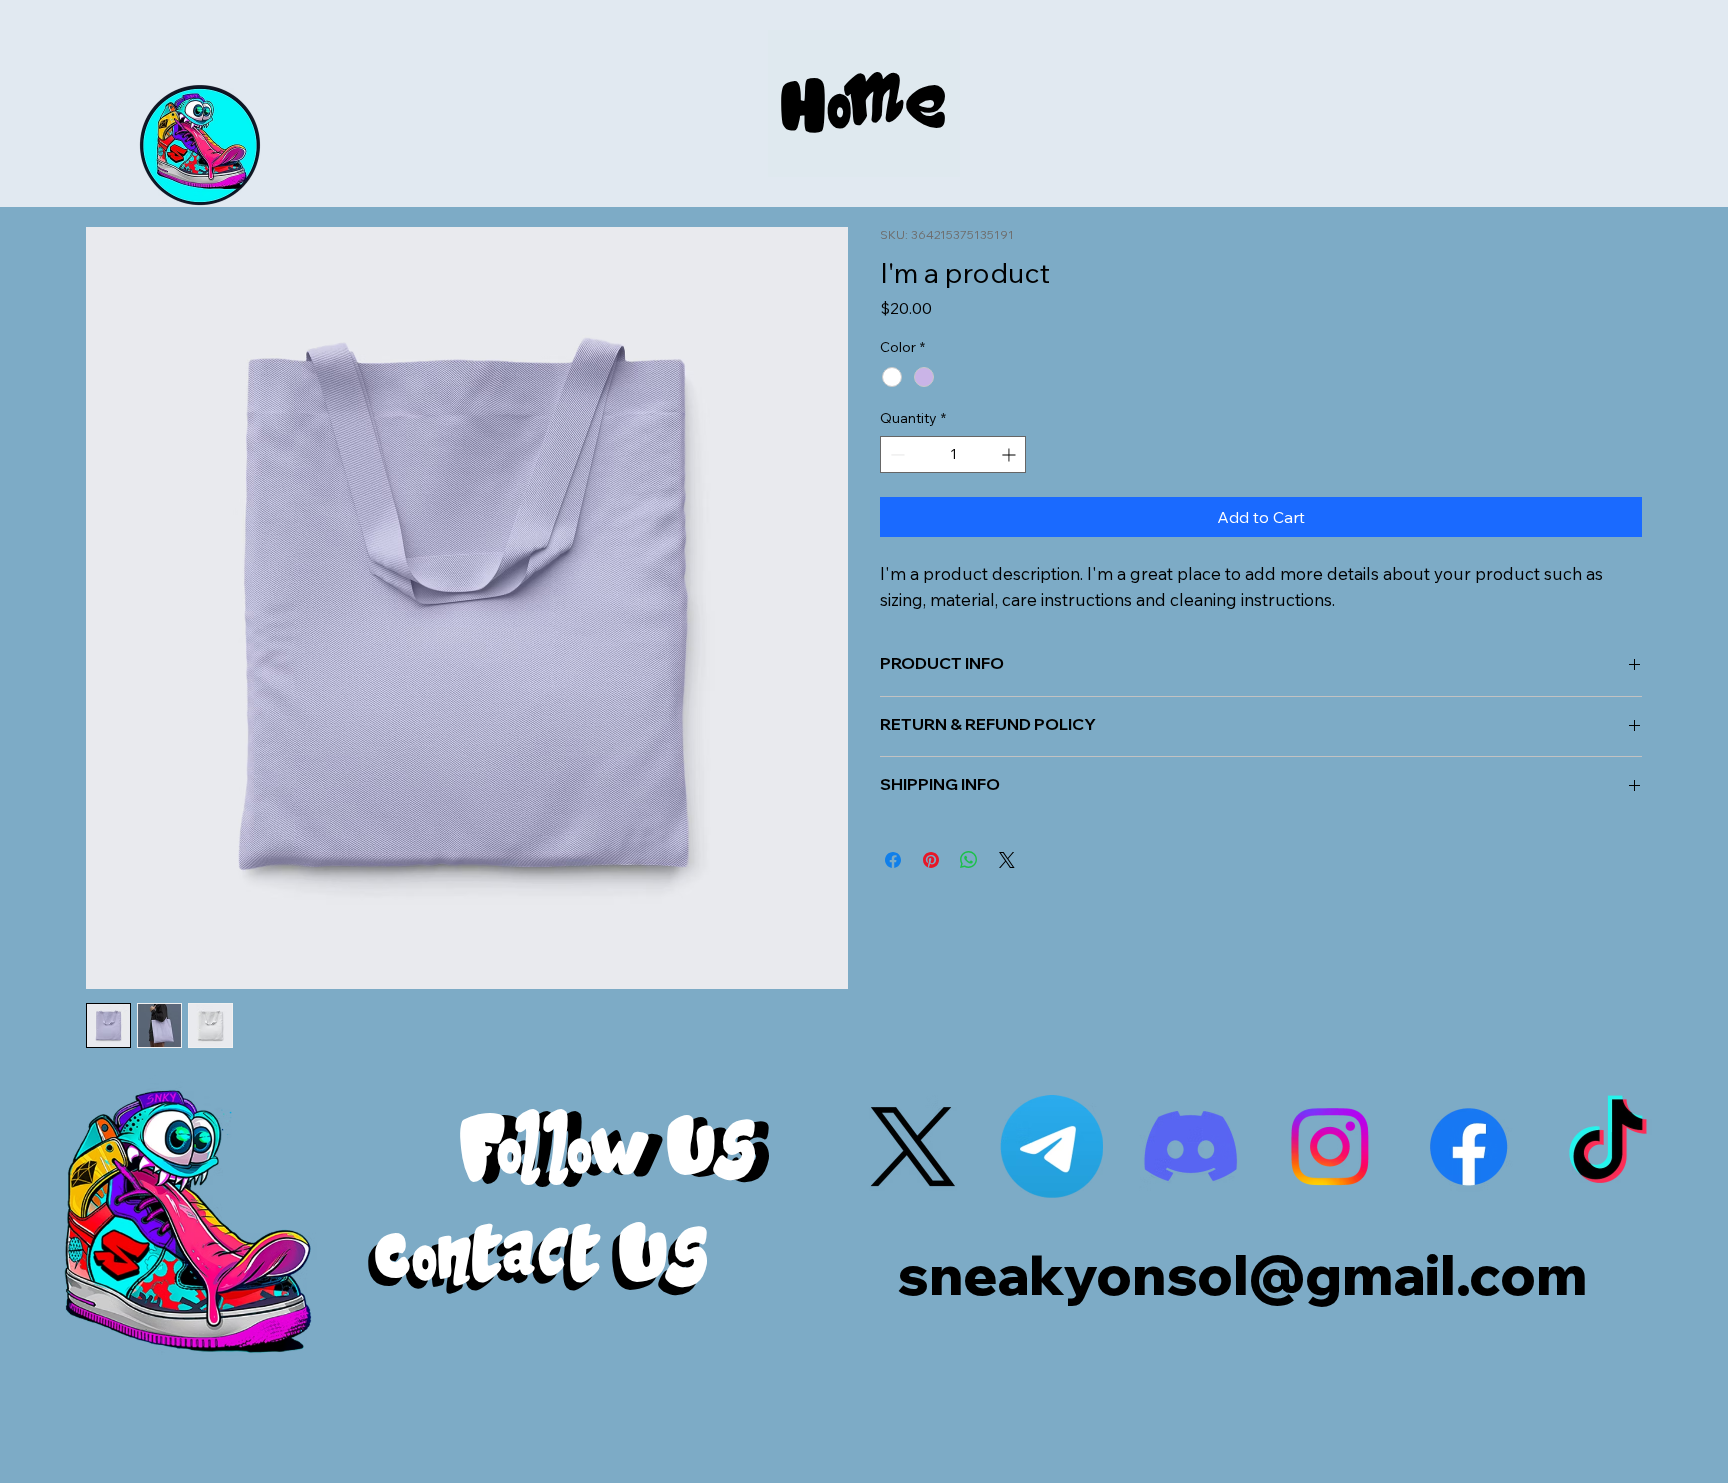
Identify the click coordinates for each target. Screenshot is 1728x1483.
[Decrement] (895, 454)
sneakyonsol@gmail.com (1242, 1274)
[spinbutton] (953, 454)
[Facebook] (1468, 1146)
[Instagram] (1329, 1146)
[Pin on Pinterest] (931, 860)
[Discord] (1190, 1146)
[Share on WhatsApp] (969, 860)
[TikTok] (1607, 1146)
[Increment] (1010, 454)
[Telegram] (1051, 1146)
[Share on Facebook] (893, 860)
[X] (912, 1146)
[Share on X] (1007, 860)
